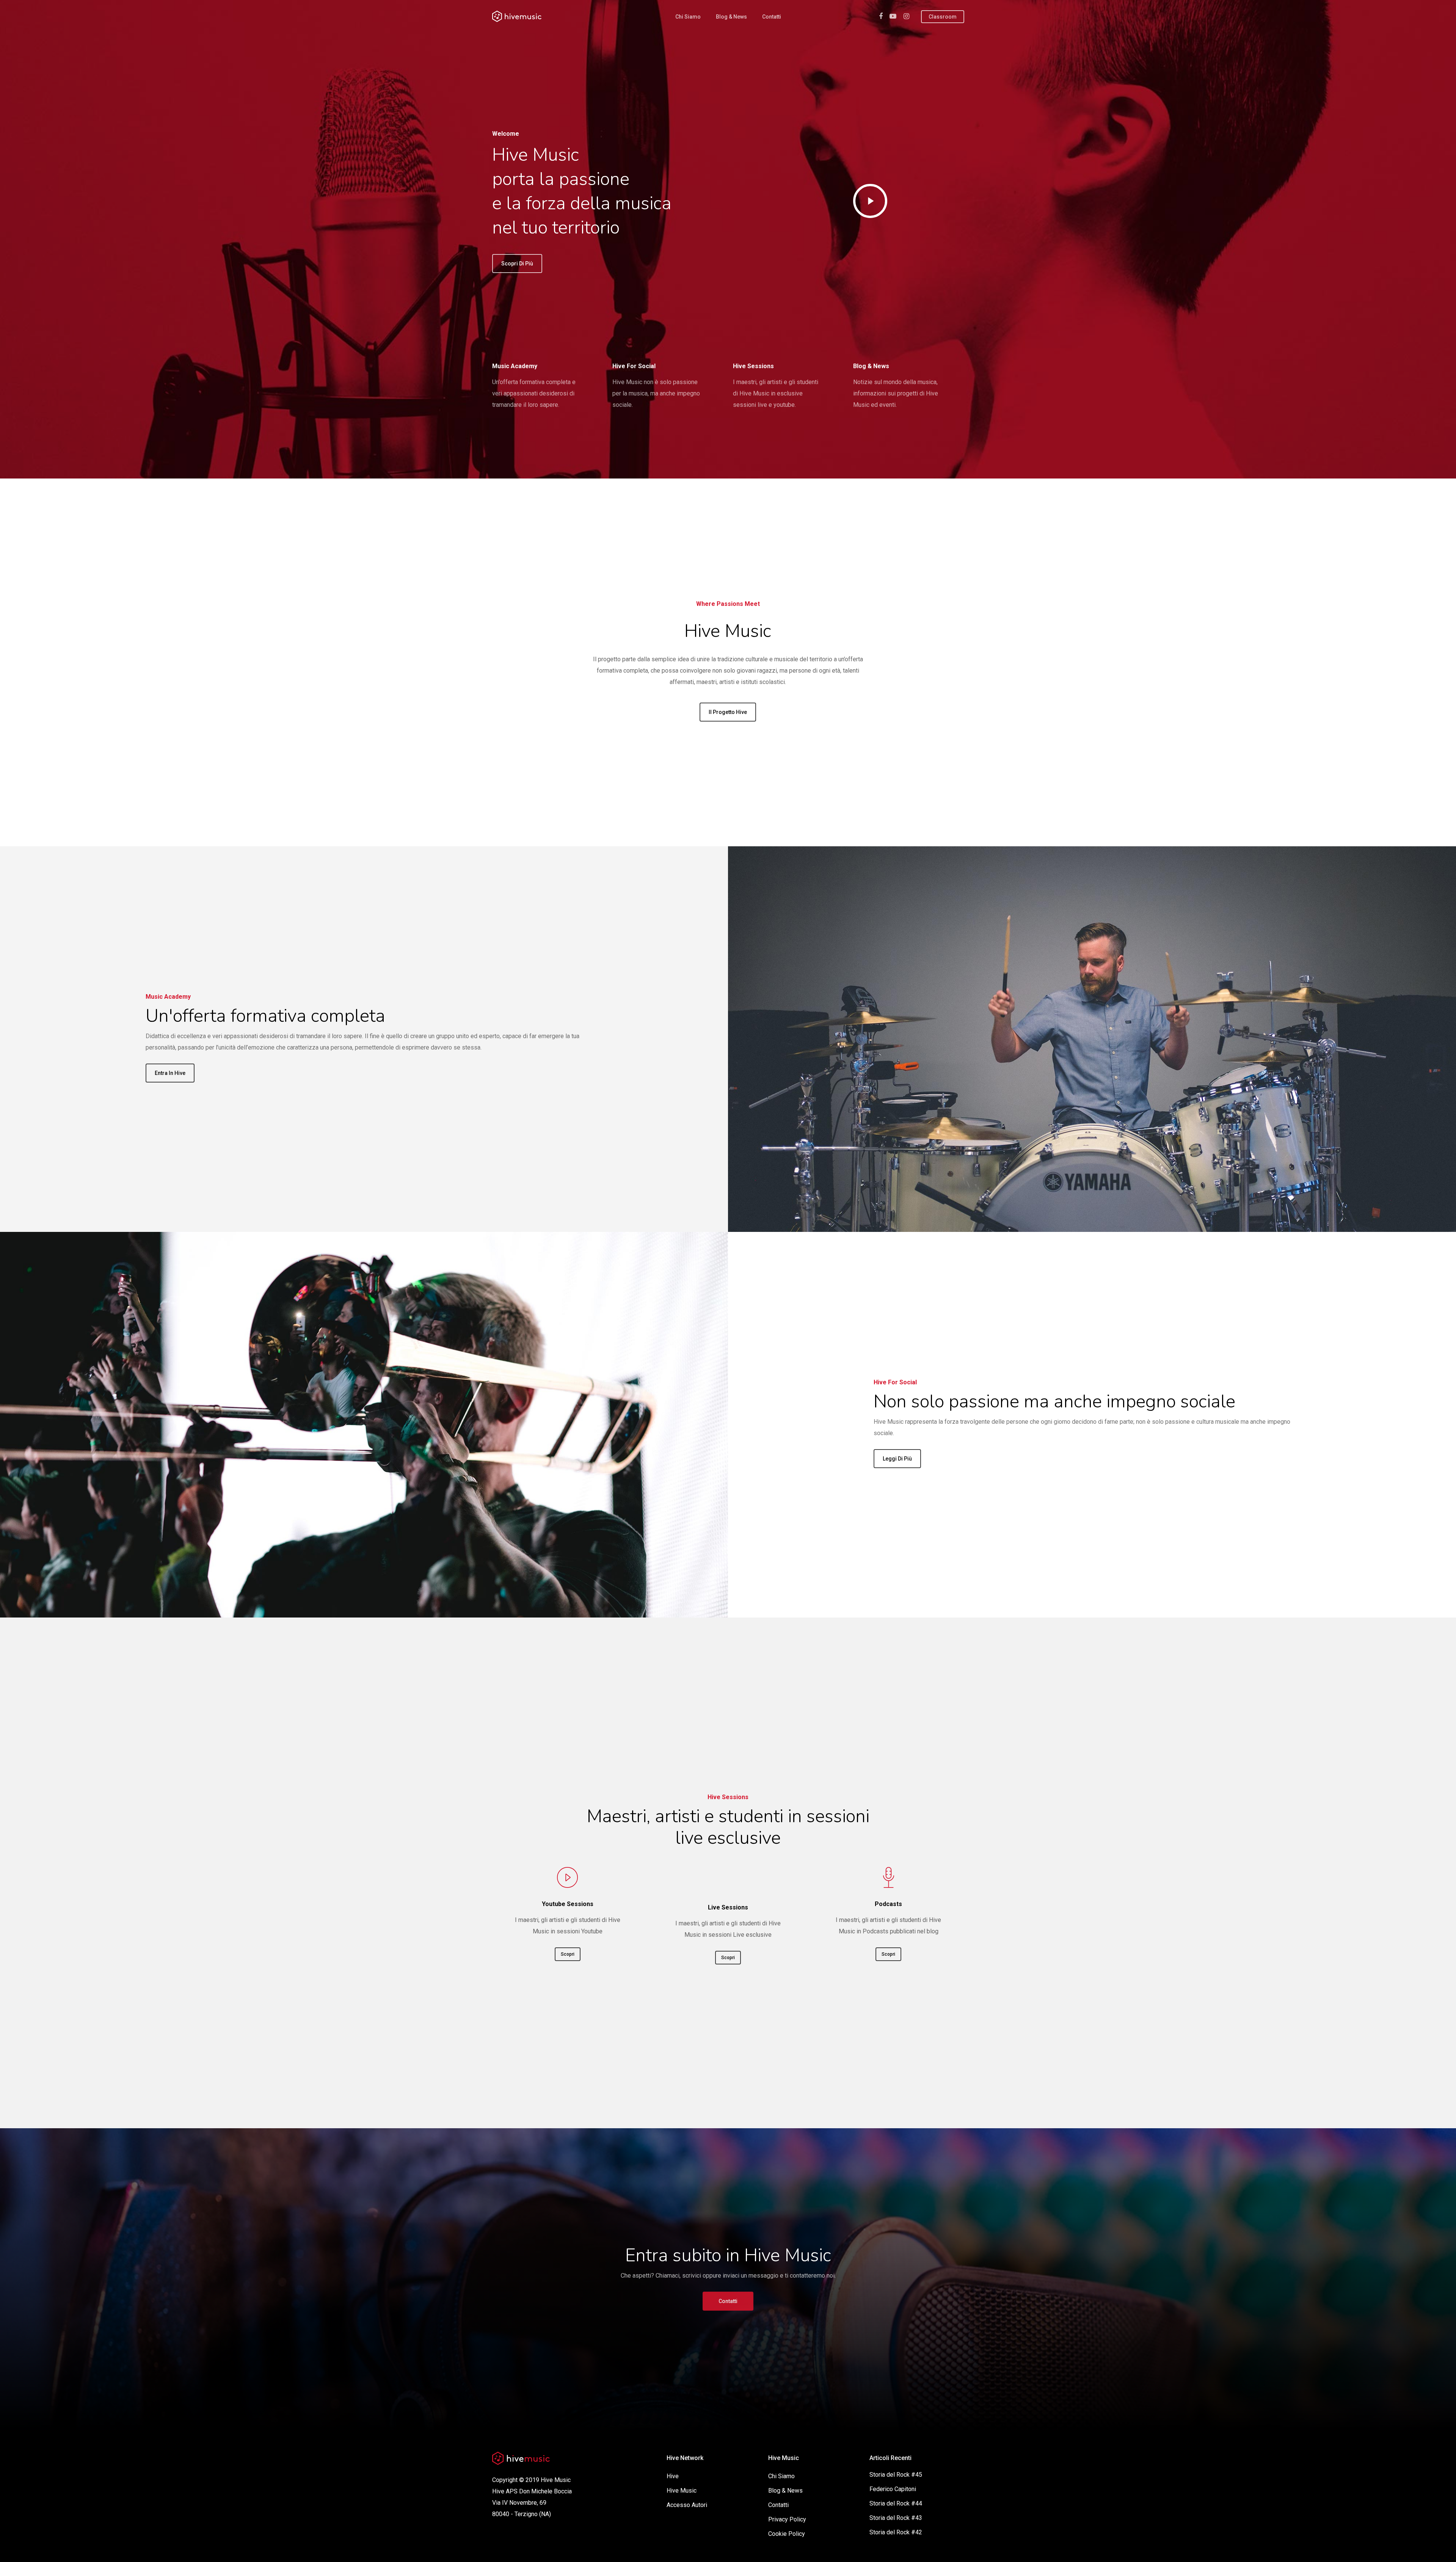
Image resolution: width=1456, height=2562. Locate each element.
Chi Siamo (688, 17)
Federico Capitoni (893, 2489)
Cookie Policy (787, 2534)
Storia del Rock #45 (896, 2475)
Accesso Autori (687, 2505)
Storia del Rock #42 (896, 2532)
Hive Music (682, 2491)
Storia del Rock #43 (896, 2518)
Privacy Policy (787, 2519)
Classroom (943, 17)
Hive (673, 2476)
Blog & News (731, 17)
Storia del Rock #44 (896, 2503)
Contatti (772, 17)
